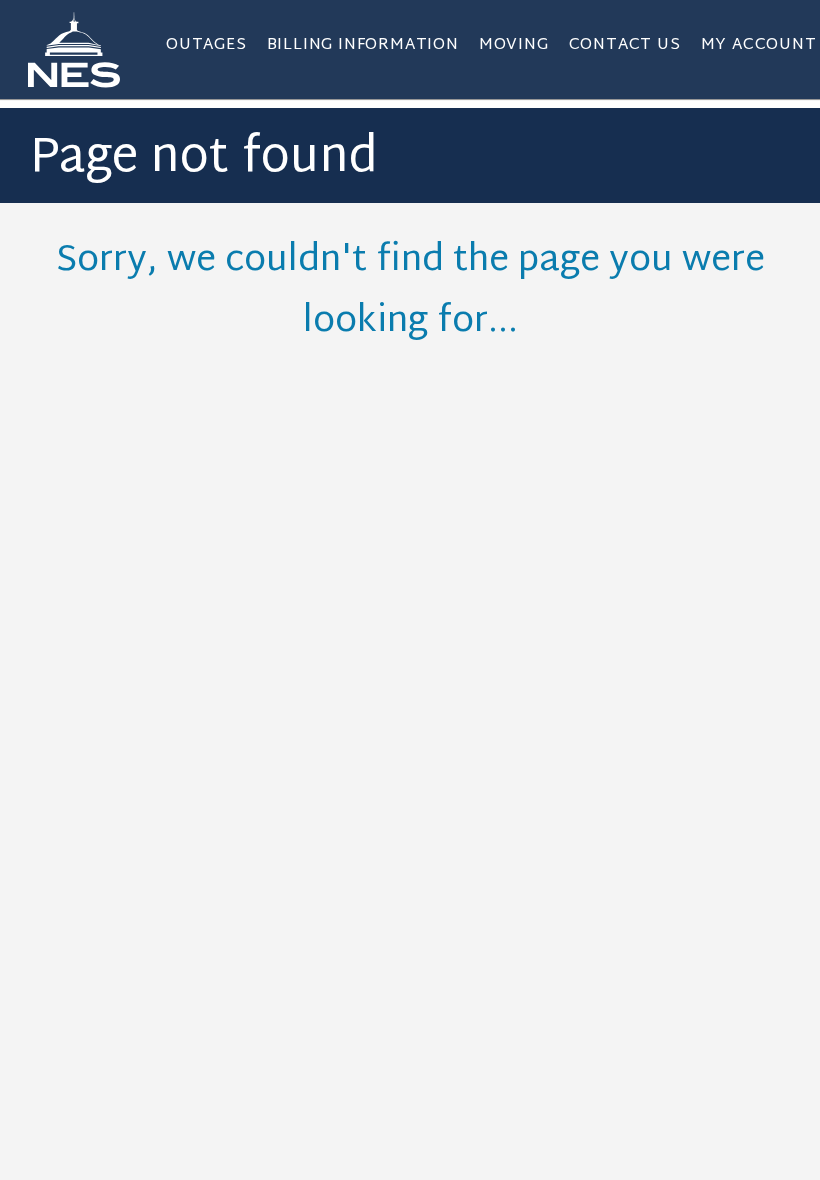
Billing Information (363, 45)
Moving (514, 45)
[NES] (86, 49)
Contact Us (625, 45)
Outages (206, 45)
